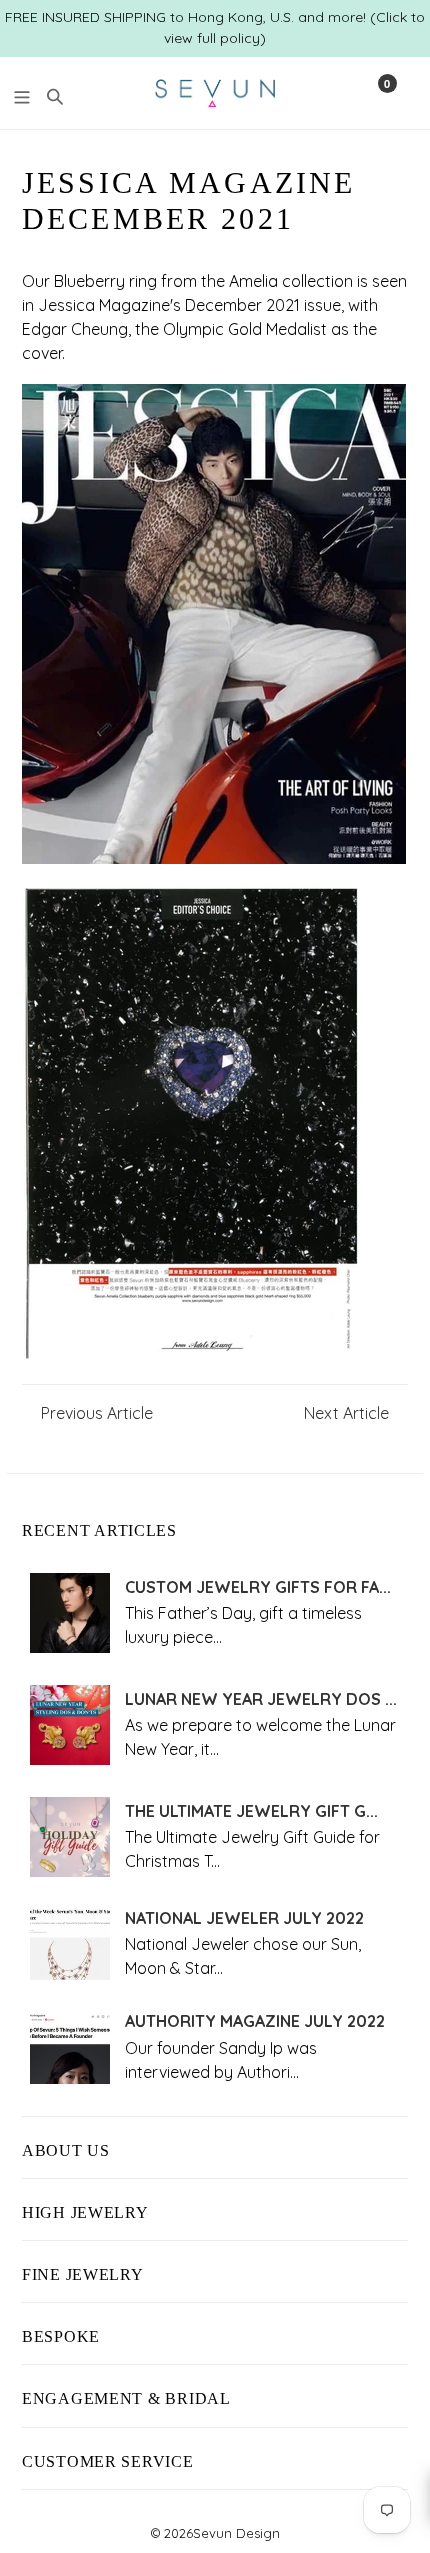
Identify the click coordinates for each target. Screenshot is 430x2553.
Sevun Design (236, 2533)
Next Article (346, 1413)
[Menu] (22, 94)
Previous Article (97, 1413)
